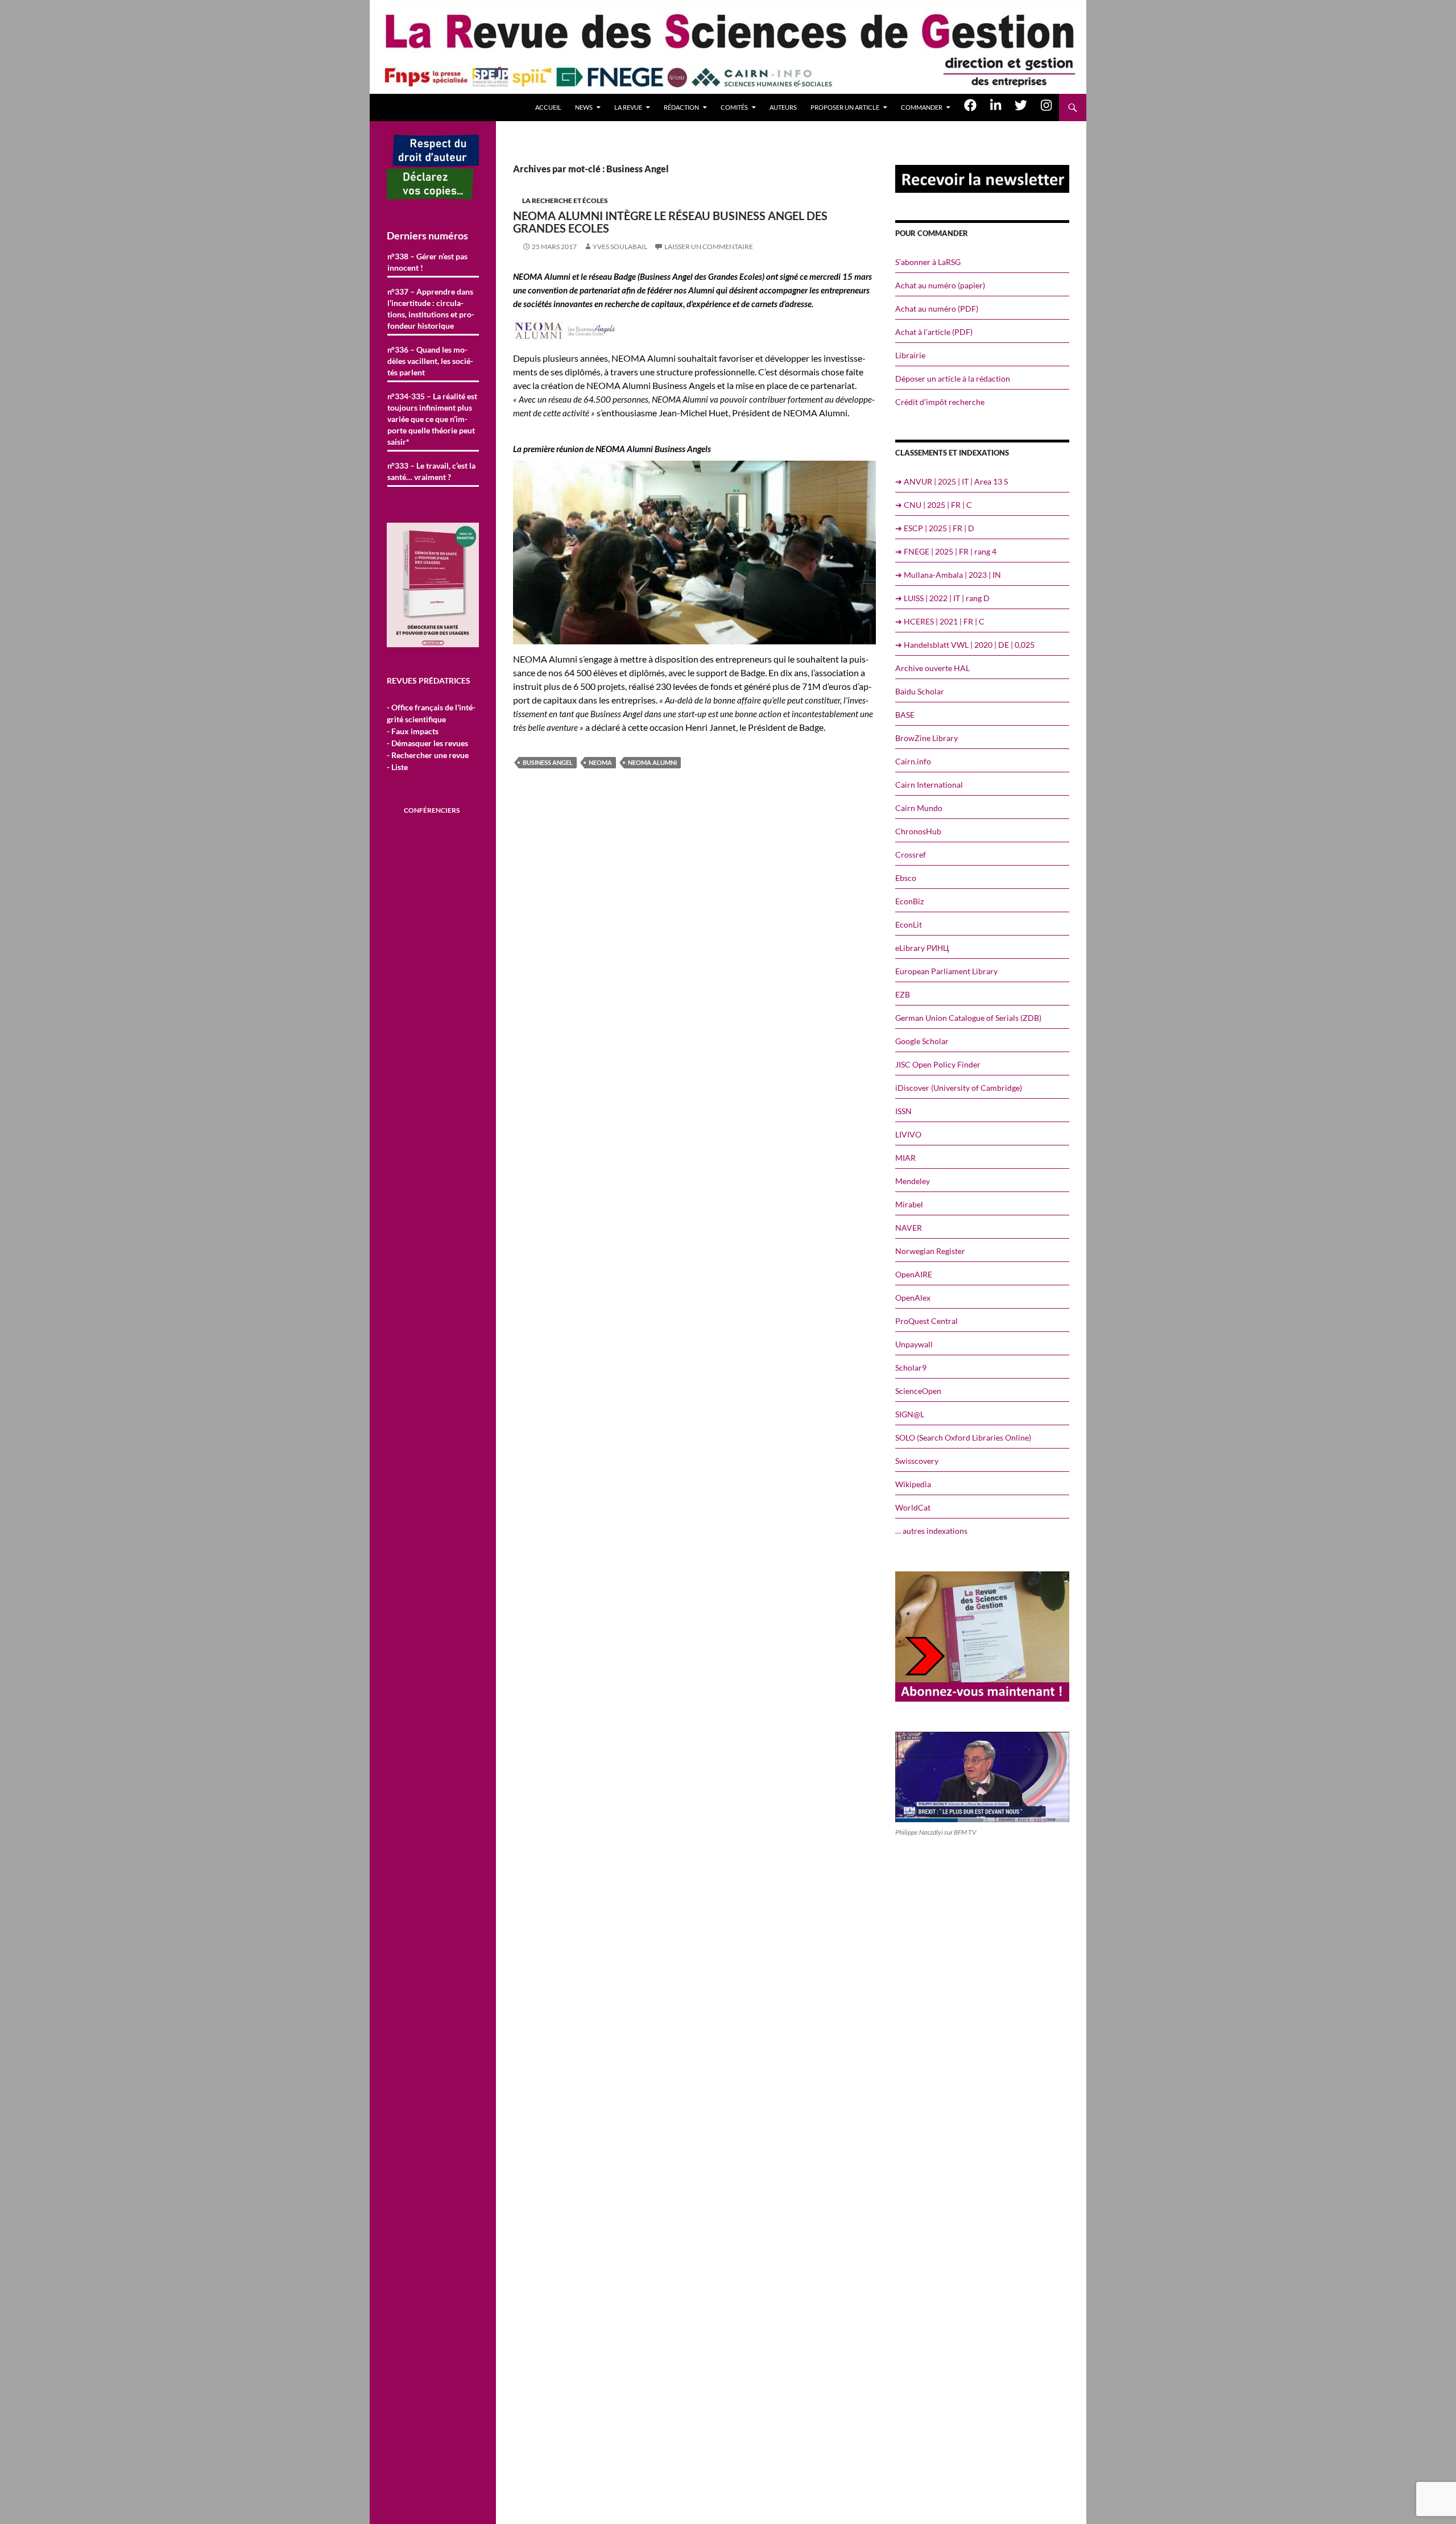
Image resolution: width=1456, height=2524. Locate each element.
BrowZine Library (926, 738)
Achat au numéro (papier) (940, 285)
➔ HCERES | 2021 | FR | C (940, 621)
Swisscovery (917, 1461)
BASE (905, 715)
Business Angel (548, 762)
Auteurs (783, 107)
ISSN (903, 1111)
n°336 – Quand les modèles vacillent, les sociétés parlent (430, 361)
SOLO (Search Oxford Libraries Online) (963, 1437)
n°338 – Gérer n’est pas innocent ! (427, 262)
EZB (903, 994)
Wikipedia (913, 1484)
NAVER (909, 1228)
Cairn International (929, 785)
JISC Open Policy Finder (938, 1064)
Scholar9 (911, 1367)
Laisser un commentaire (709, 247)
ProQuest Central (926, 1321)
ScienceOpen (918, 1391)
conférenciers (432, 810)
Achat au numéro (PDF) (937, 309)
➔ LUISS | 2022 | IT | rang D (942, 598)
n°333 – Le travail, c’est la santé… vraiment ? (431, 471)
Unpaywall (914, 1344)
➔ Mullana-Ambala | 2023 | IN (948, 575)
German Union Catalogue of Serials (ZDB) (968, 1018)
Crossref (911, 855)
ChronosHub (918, 831)
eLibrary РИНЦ (922, 948)
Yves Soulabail (620, 247)
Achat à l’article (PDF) (934, 332)
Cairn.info (913, 761)
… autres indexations (931, 1531)
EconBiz (909, 901)
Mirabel (909, 1204)
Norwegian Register (930, 1251)
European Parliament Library (946, 971)
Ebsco (906, 878)
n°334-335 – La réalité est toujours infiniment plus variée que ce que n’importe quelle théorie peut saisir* (432, 419)
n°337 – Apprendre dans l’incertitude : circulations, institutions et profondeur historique (431, 309)
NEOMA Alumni (652, 762)
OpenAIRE (914, 1274)
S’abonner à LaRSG (928, 262)
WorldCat (913, 1507)
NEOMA (600, 762)
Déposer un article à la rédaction (953, 378)
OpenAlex (913, 1298)
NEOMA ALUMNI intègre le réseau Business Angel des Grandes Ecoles (670, 222)
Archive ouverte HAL (932, 668)
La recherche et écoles (565, 200)
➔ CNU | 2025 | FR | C (934, 505)
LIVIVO (908, 1134)
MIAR (905, 1158)
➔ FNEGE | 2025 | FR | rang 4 (946, 551)
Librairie (910, 355)
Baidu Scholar (920, 691)
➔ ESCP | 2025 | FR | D (935, 528)
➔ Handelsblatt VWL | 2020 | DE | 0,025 (965, 645)
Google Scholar (922, 1041)
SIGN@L (910, 1414)
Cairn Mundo (919, 808)
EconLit (909, 924)
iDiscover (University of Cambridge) (959, 1088)
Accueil (548, 107)
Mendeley (913, 1181)
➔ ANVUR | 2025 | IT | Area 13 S (952, 481)
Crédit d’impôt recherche (940, 402)
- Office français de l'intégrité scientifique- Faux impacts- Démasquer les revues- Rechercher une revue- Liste (431, 737)
